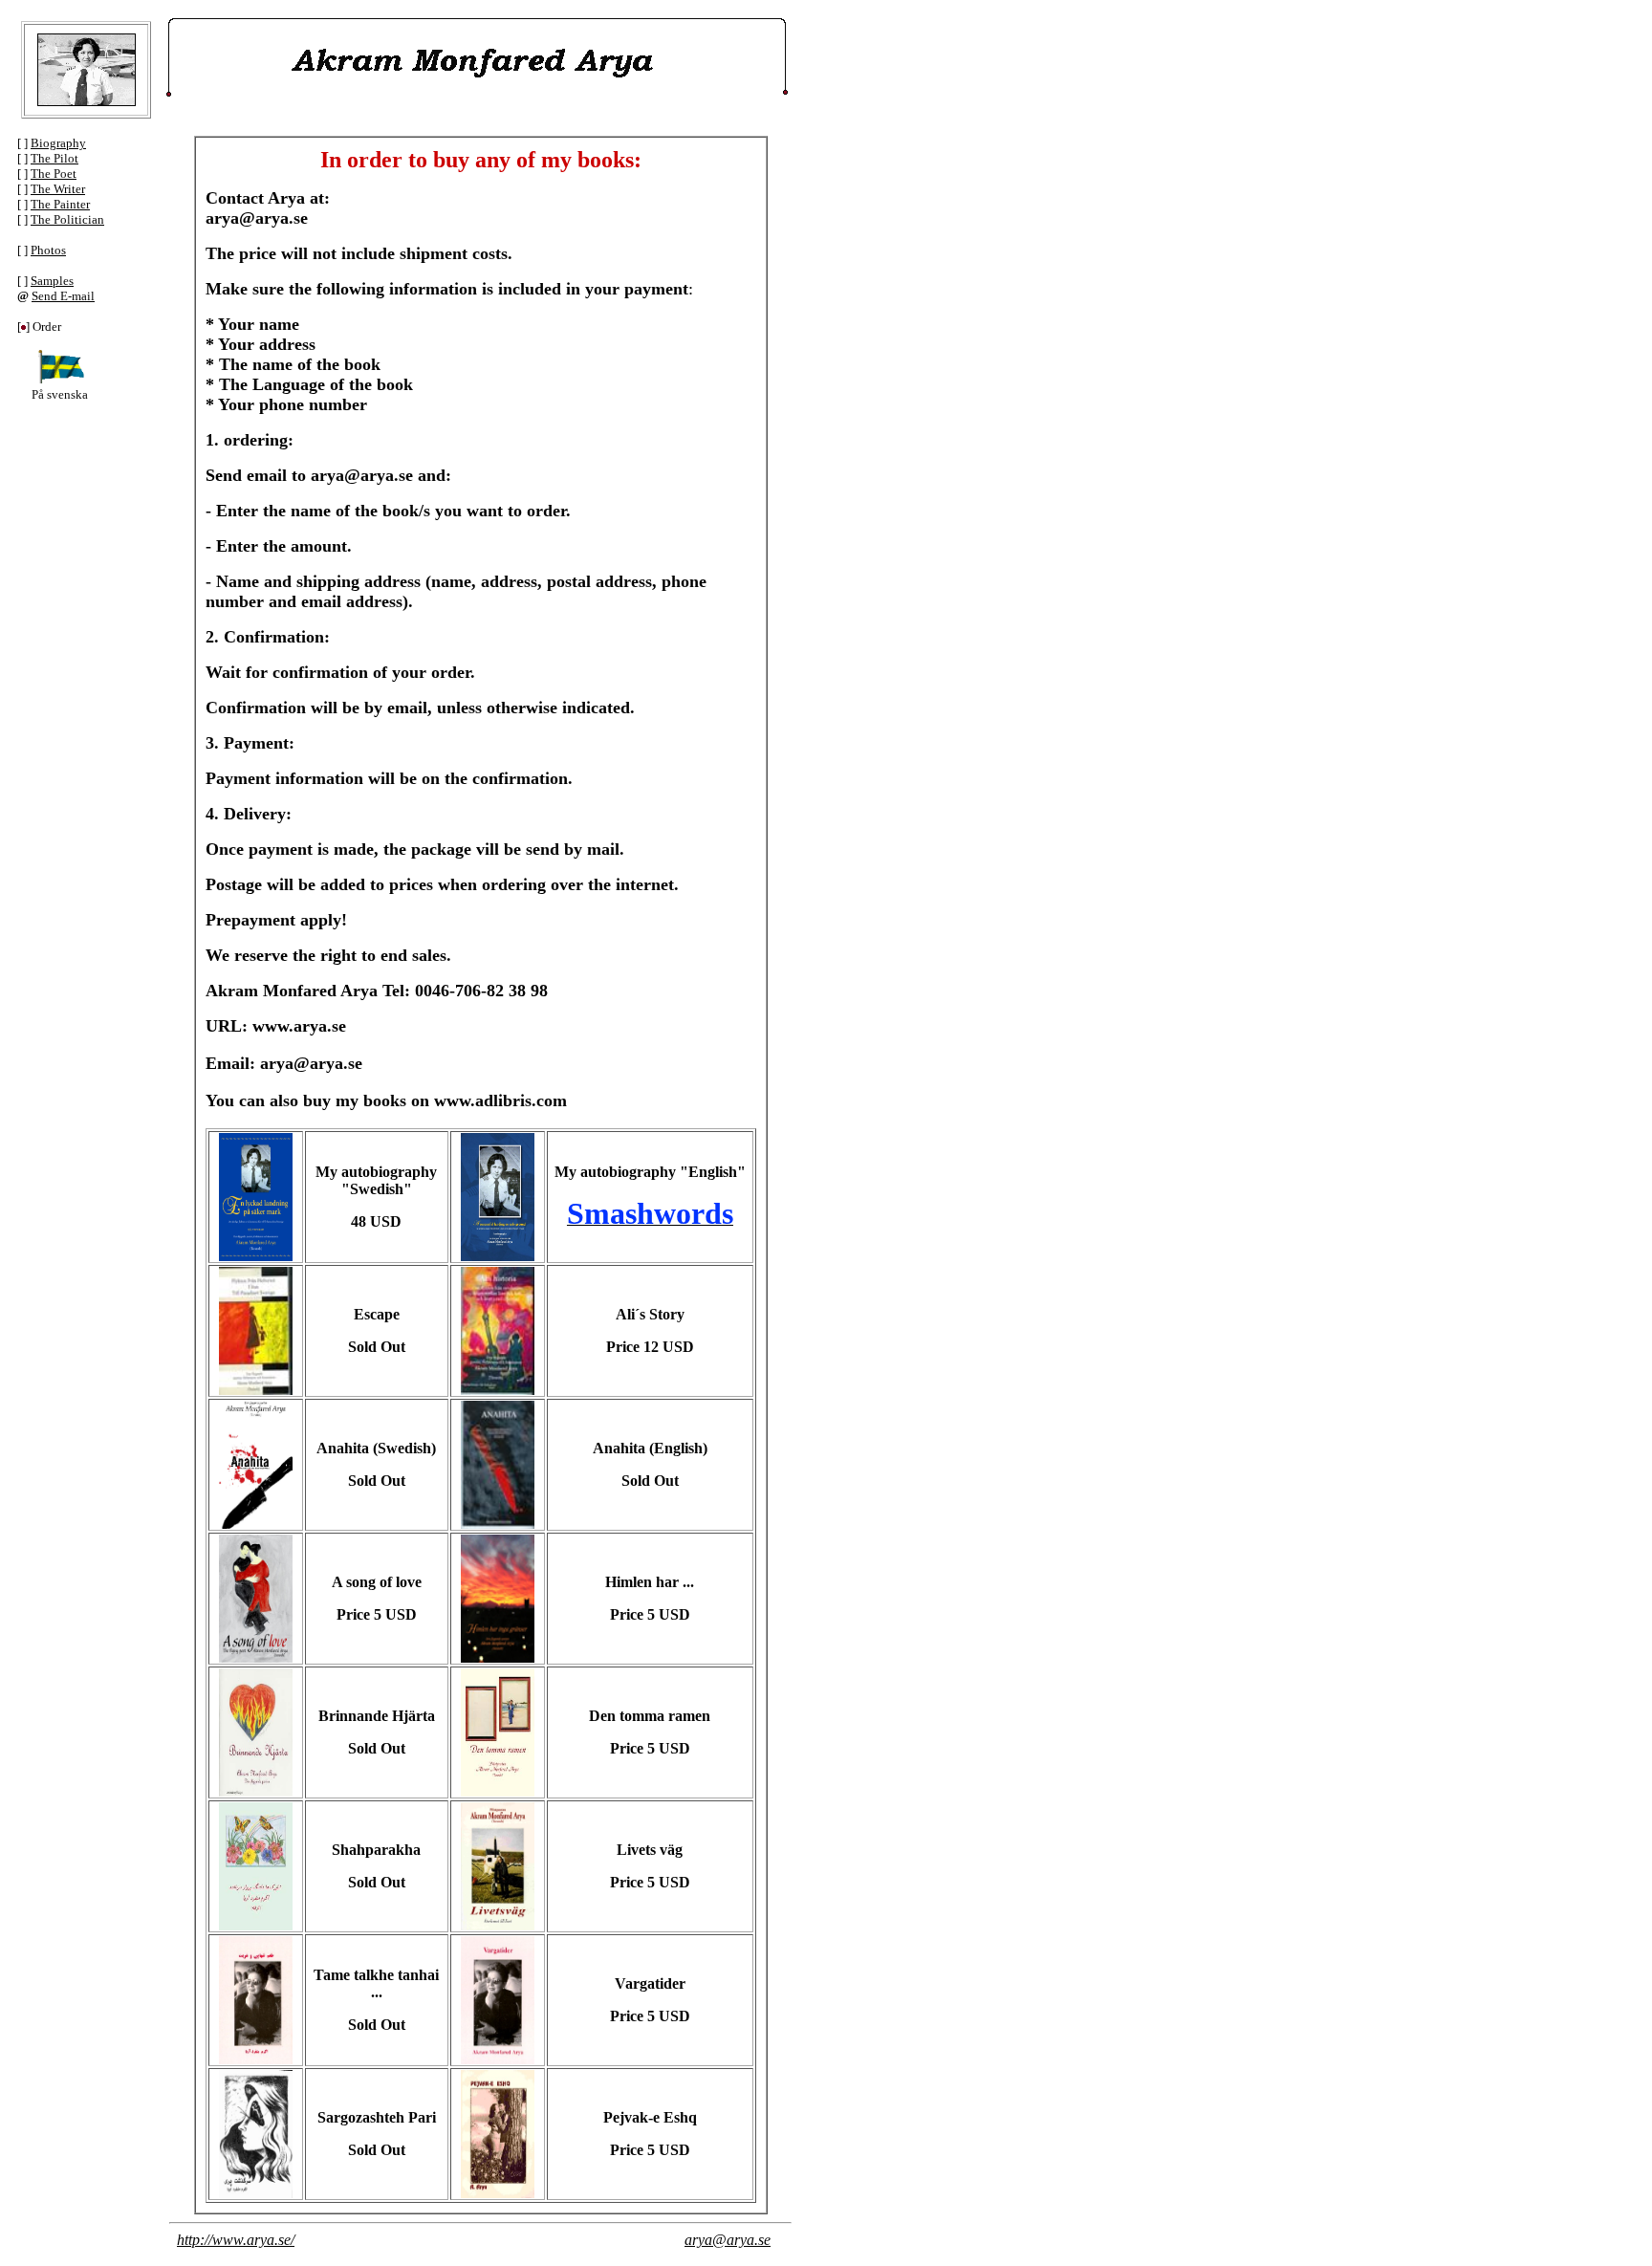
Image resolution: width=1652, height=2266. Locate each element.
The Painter (60, 204)
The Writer (58, 189)
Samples (52, 281)
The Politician (67, 219)
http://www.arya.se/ (236, 2240)
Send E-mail (63, 296)
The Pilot (54, 158)
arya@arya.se (728, 2240)
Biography (58, 143)
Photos (48, 250)
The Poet (54, 174)
